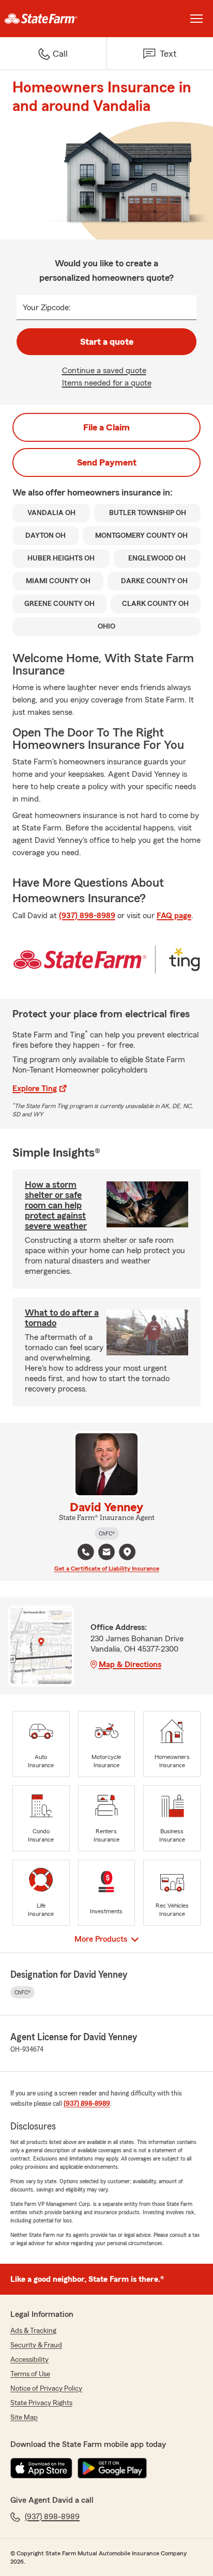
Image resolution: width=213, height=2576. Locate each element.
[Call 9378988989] (86, 1552)
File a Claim (106, 427)
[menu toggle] (196, 19)
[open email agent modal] (106, 1553)
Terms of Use (30, 2374)
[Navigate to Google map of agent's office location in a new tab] (127, 1552)
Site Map (24, 2418)
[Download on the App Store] (41, 2468)
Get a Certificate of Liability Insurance (107, 1569)
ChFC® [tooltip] (107, 1533)
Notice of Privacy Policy (46, 2389)
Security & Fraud (36, 2345)
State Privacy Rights (41, 2403)
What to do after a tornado (62, 1318)
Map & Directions (130, 1665)
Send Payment (107, 462)
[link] (53, 19)
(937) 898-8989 (87, 916)
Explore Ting (35, 1089)
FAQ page (174, 916)
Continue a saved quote (104, 371)
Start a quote (107, 342)
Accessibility (29, 2360)
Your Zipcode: (47, 308)
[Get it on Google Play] (112, 2468)
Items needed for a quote (107, 383)
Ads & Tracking (33, 2331)
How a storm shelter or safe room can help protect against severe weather (56, 1205)
